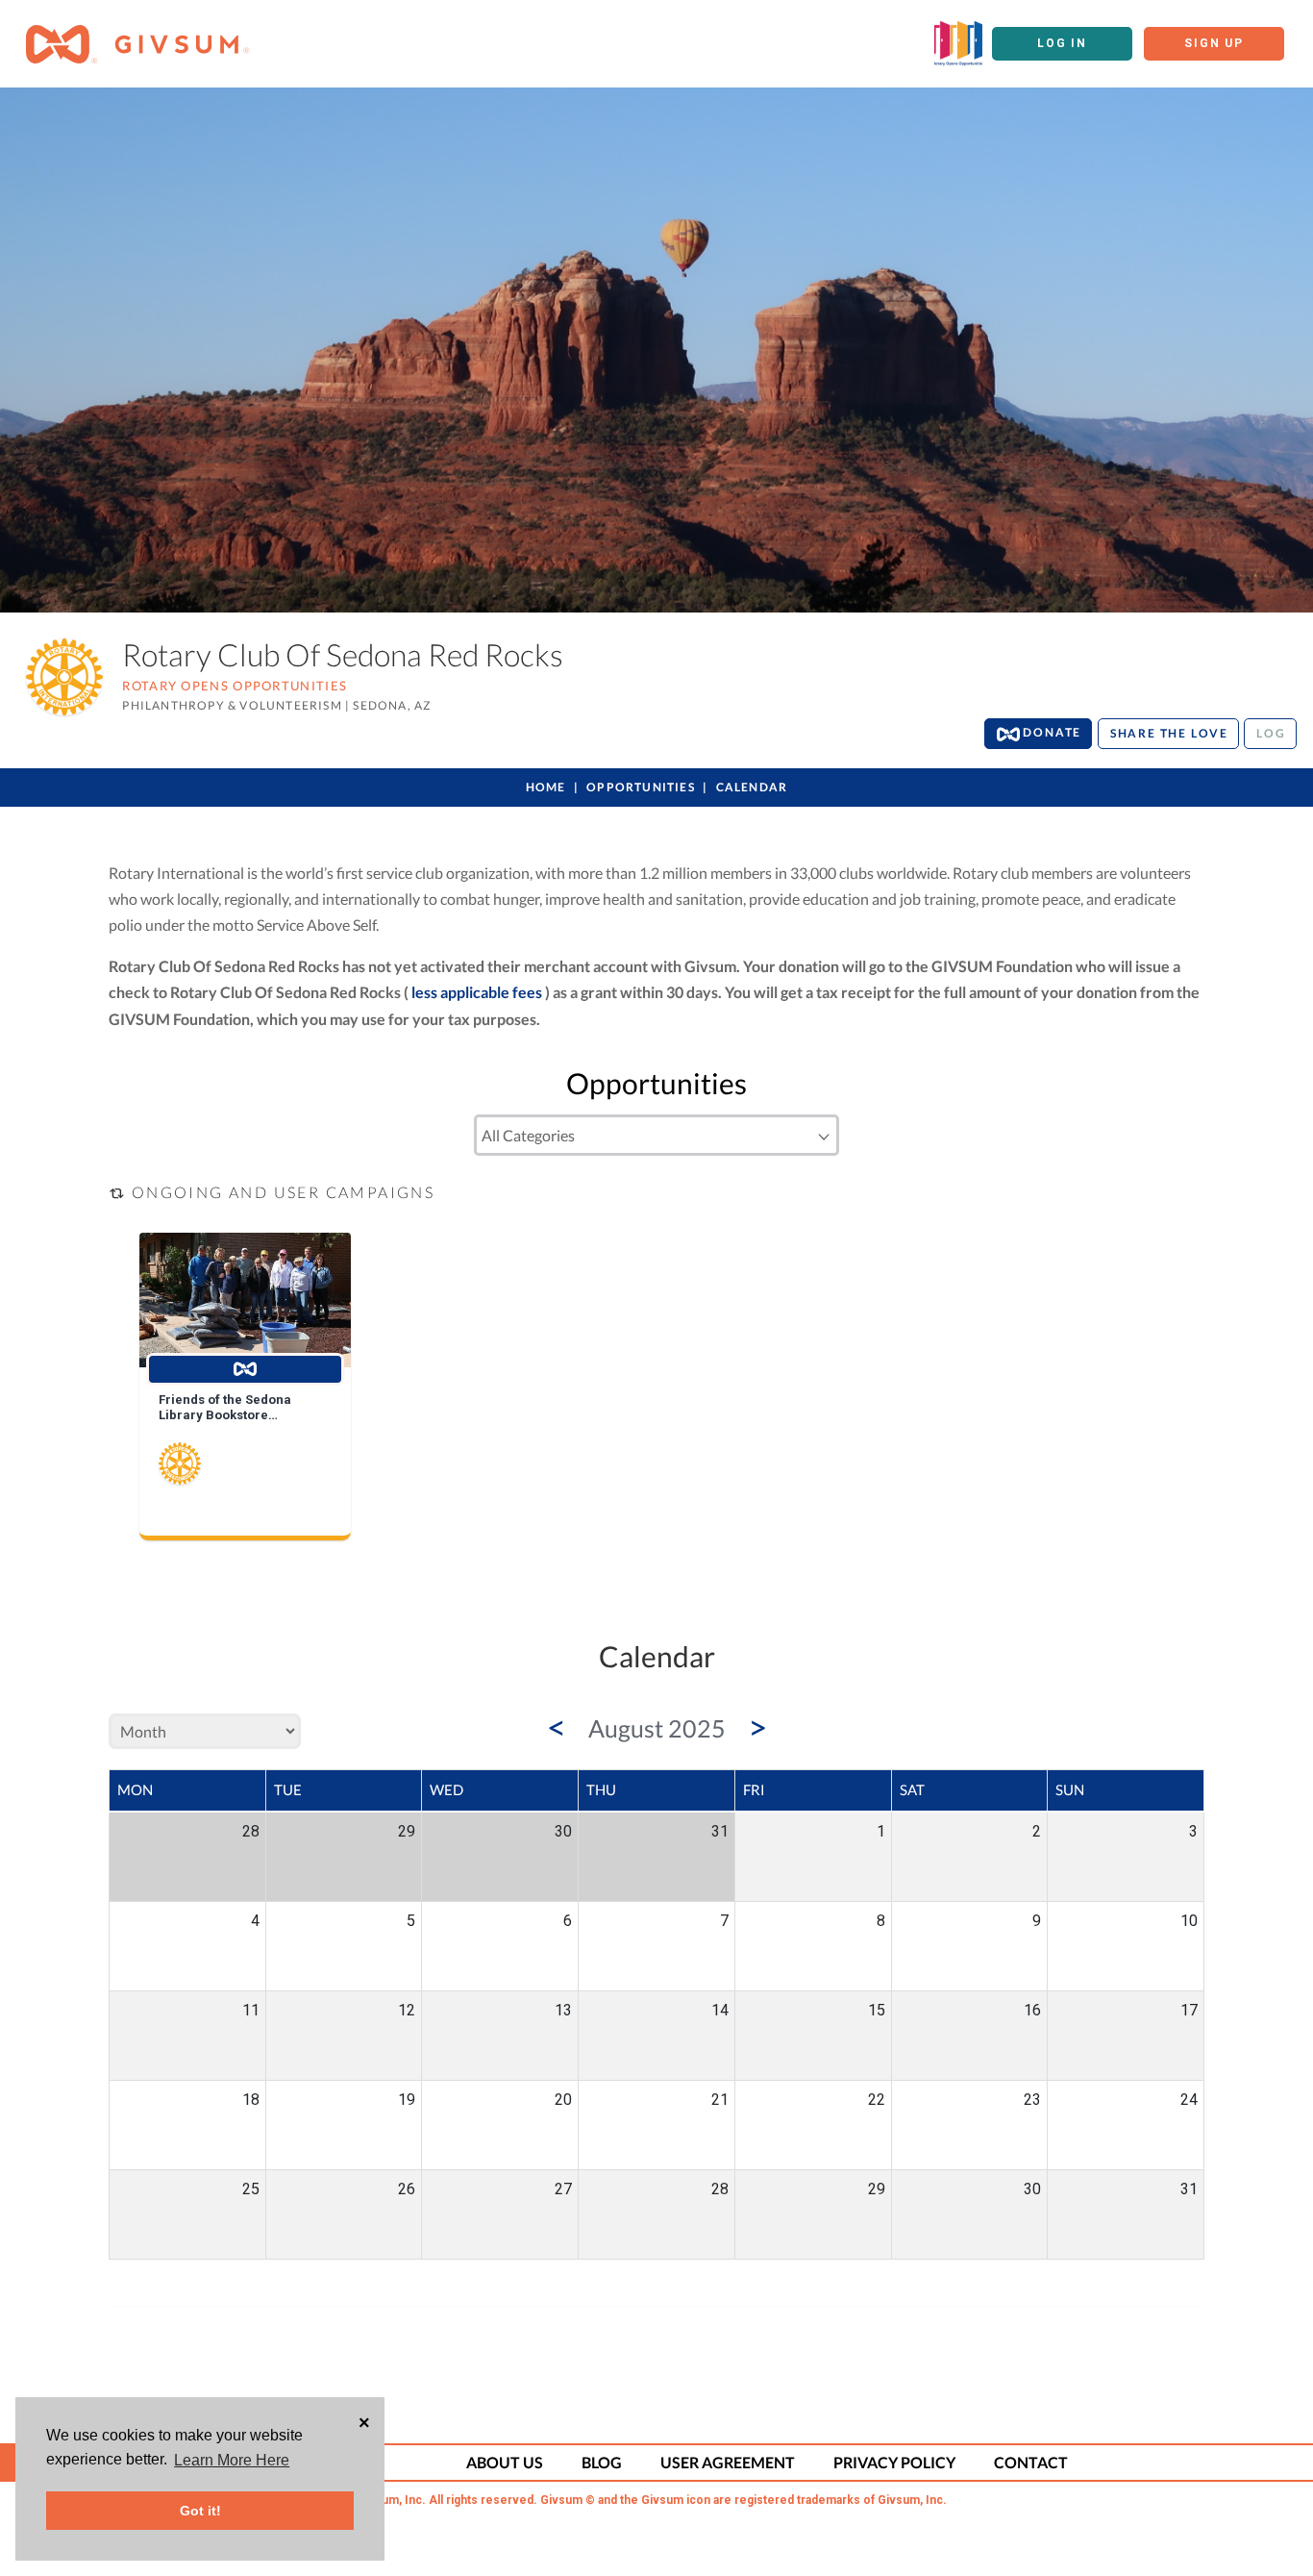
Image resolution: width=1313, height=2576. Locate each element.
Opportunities (641, 787)
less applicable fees (477, 992)
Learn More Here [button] (232, 2460)
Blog (602, 2462)
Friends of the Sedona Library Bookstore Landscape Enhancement (235, 1408)
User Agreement (728, 2462)
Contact (1031, 2462)
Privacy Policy (894, 2462)
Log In (1062, 43)
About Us (505, 2462)
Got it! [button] (200, 2511)
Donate (1051, 732)
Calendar (752, 787)
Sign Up (1214, 43)
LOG (1271, 733)
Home (546, 787)
